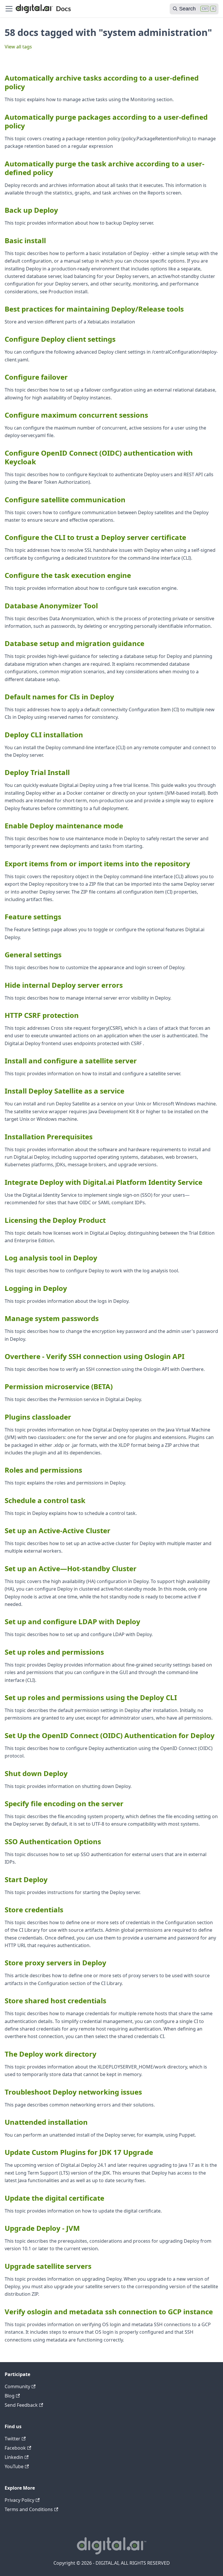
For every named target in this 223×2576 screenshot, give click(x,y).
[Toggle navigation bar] (9, 9)
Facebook (15, 2448)
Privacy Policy (19, 2500)
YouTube (14, 2466)
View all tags (18, 47)
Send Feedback (21, 2405)
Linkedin (14, 2457)
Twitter (12, 2439)
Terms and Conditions (29, 2509)
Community (17, 2386)
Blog (10, 2396)
